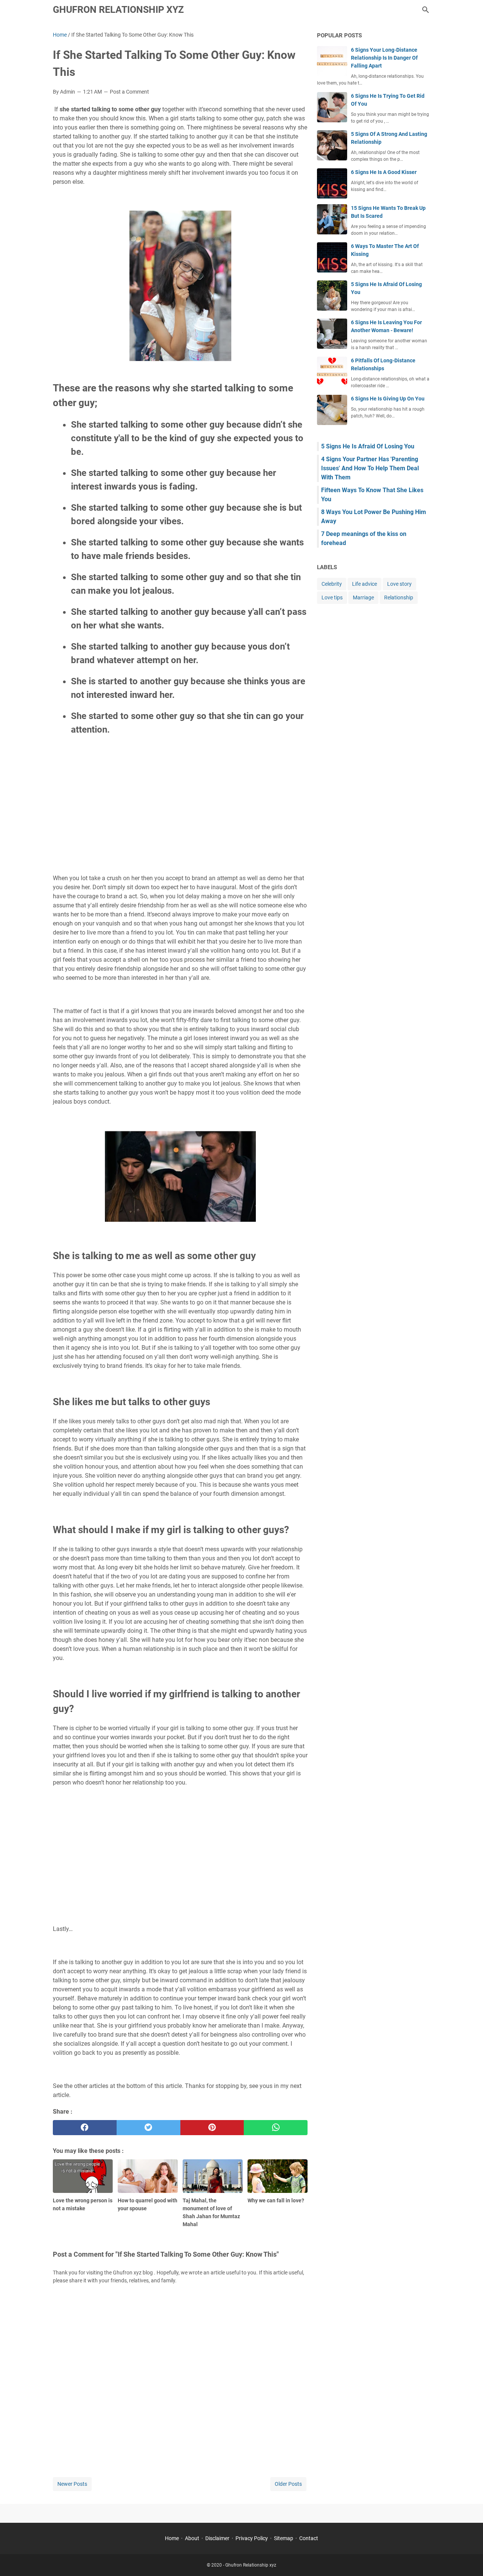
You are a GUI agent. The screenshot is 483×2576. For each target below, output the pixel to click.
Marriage (363, 597)
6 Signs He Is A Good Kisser (384, 172)
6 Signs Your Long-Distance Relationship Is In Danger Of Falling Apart (384, 58)
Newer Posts (72, 2484)
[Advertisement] (180, 813)
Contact (309, 2538)
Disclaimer (217, 2538)
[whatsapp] (276, 2128)
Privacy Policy (252, 2538)
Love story (399, 584)
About (192, 2538)
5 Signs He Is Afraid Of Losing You (368, 446)
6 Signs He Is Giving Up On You (388, 399)
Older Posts (288, 2484)
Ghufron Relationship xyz (118, 10)
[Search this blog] (426, 10)
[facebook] (85, 2128)
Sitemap (284, 2538)
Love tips (332, 597)
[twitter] (148, 2128)
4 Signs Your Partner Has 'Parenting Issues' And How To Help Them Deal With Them (370, 468)
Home (172, 2538)
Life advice (365, 584)
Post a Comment (129, 92)
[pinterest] (212, 2128)
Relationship (399, 597)
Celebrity (332, 584)
